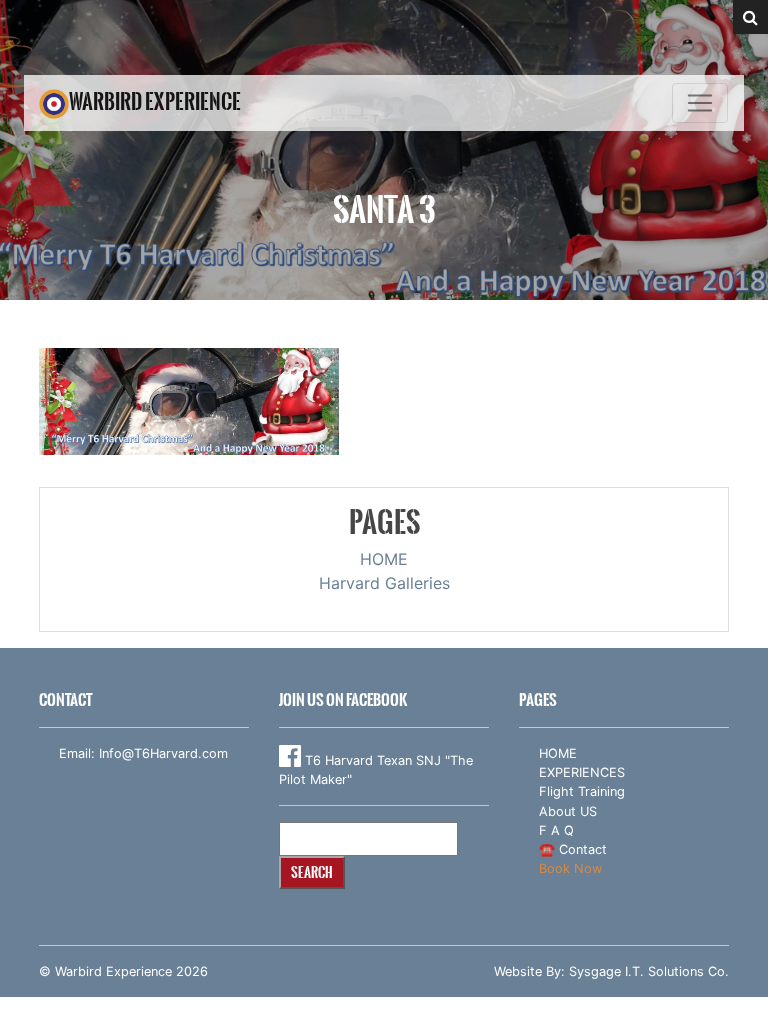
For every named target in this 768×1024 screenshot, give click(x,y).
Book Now (570, 868)
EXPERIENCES (582, 772)
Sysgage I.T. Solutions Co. (649, 971)
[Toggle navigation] (700, 103)
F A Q (556, 830)
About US (568, 811)
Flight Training (582, 791)
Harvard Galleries (384, 583)
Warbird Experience (155, 101)
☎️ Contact (573, 849)
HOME (384, 559)
